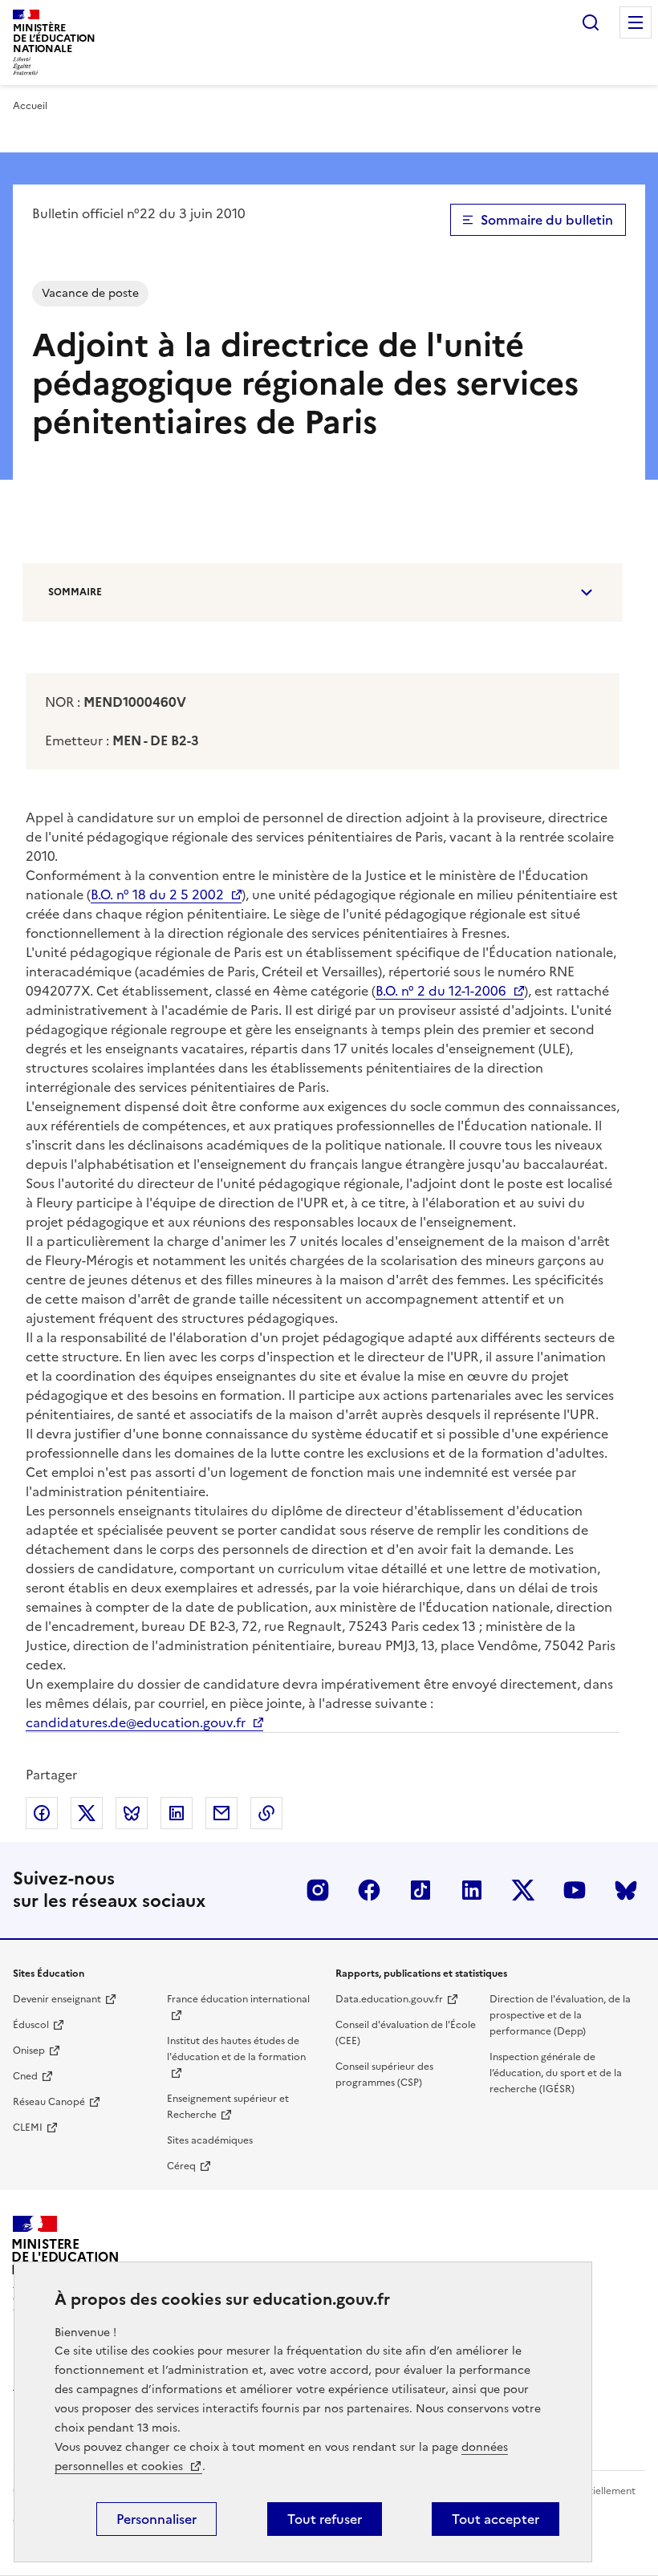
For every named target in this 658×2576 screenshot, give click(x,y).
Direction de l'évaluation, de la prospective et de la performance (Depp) (560, 2015)
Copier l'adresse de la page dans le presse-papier (266, 1813)
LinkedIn (472, 1890)
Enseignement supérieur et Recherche (228, 2107)
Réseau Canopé (49, 2102)
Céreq (181, 2166)
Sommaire (75, 592)
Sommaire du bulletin (547, 220)
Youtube (575, 1890)
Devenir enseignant (57, 1999)
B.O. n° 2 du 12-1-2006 (441, 991)
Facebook (369, 1890)
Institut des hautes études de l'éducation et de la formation (236, 2049)
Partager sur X (87, 1813)
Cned (25, 2076)
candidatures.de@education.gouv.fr (136, 1722)
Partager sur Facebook (42, 1813)
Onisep (29, 2051)
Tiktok (420, 1890)
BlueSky (626, 1890)
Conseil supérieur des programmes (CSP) (384, 2075)
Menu (636, 22)
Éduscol (31, 2025)
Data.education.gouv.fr (389, 1999)
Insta (318, 1890)
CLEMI (28, 2128)
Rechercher (591, 22)
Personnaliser (156, 2519)
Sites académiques (210, 2140)
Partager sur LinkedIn (177, 1813)
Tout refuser (325, 2519)
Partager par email (221, 1813)
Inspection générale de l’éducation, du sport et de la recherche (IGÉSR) (556, 2073)
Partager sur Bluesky (132, 1813)
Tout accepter (496, 2519)
